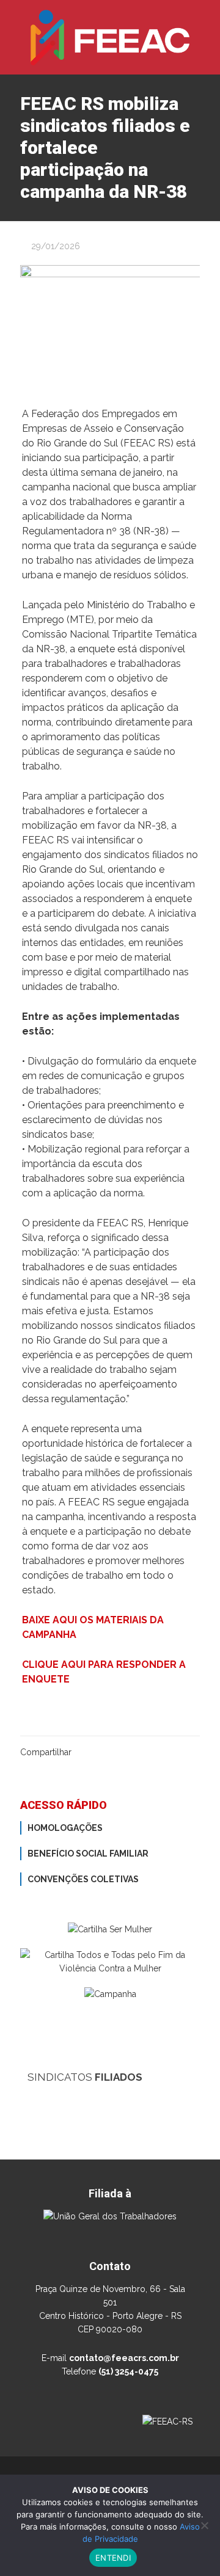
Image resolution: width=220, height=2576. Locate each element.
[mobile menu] (204, 24)
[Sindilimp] (110, 2158)
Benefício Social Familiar (88, 1854)
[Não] (205, 2525)
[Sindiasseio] (110, 2448)
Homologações (65, 1828)
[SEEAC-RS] (110, 2100)
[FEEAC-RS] (110, 37)
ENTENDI (113, 2558)
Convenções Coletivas (83, 1879)
